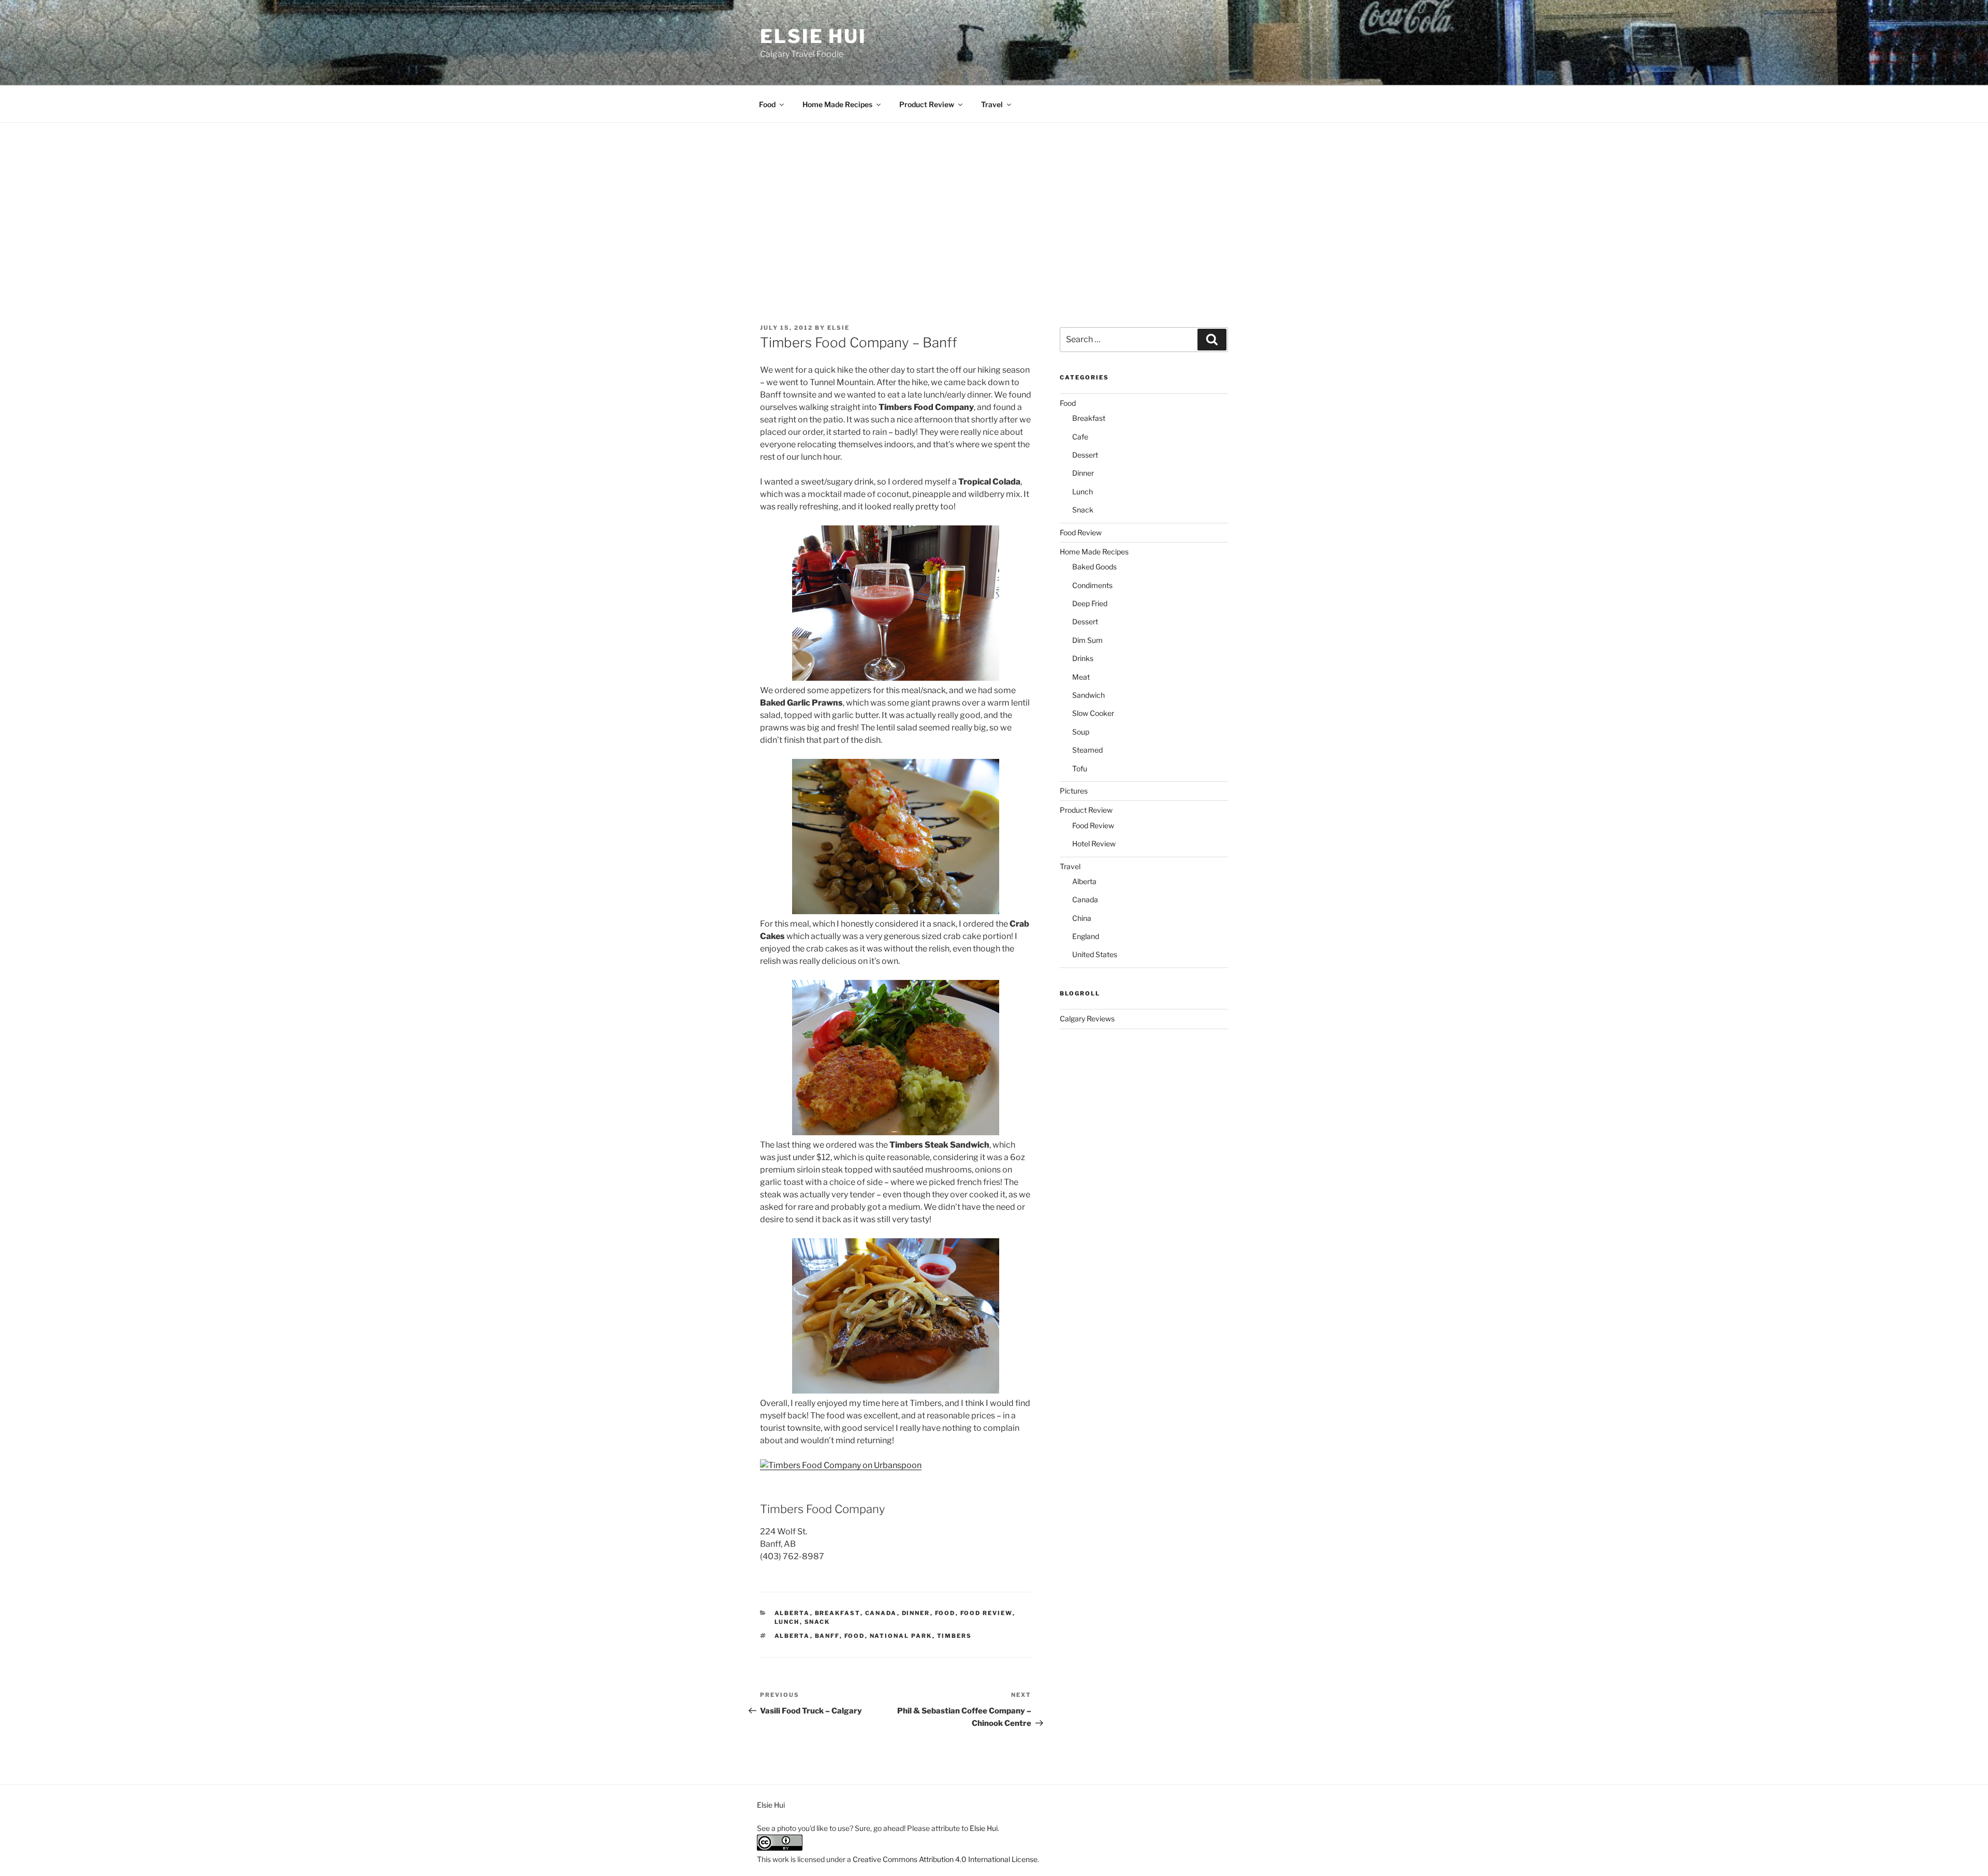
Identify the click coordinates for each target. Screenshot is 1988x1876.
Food (767, 104)
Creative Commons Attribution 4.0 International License (945, 1859)
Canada (881, 1613)
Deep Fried (1090, 603)
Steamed (1087, 750)
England (1086, 936)
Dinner (916, 1613)
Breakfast (838, 1613)
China (1082, 918)
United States (1095, 954)
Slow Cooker (1093, 713)
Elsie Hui (813, 36)
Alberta (792, 1613)
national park (901, 1636)
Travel (992, 104)
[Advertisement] (994, 200)
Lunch (787, 1622)
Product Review (927, 104)
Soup (1081, 732)
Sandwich (1088, 695)
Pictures (1074, 791)
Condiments (1092, 585)
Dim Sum (1087, 640)
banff (827, 1636)
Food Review (986, 1613)
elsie (838, 328)
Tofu (1080, 768)
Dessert (1085, 455)
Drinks (1083, 658)
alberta (792, 1636)
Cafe (1080, 437)
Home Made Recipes (837, 104)
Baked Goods (1094, 567)
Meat (1081, 677)
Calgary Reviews (1087, 1018)
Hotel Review (1094, 844)
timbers (955, 1636)
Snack (817, 1622)
